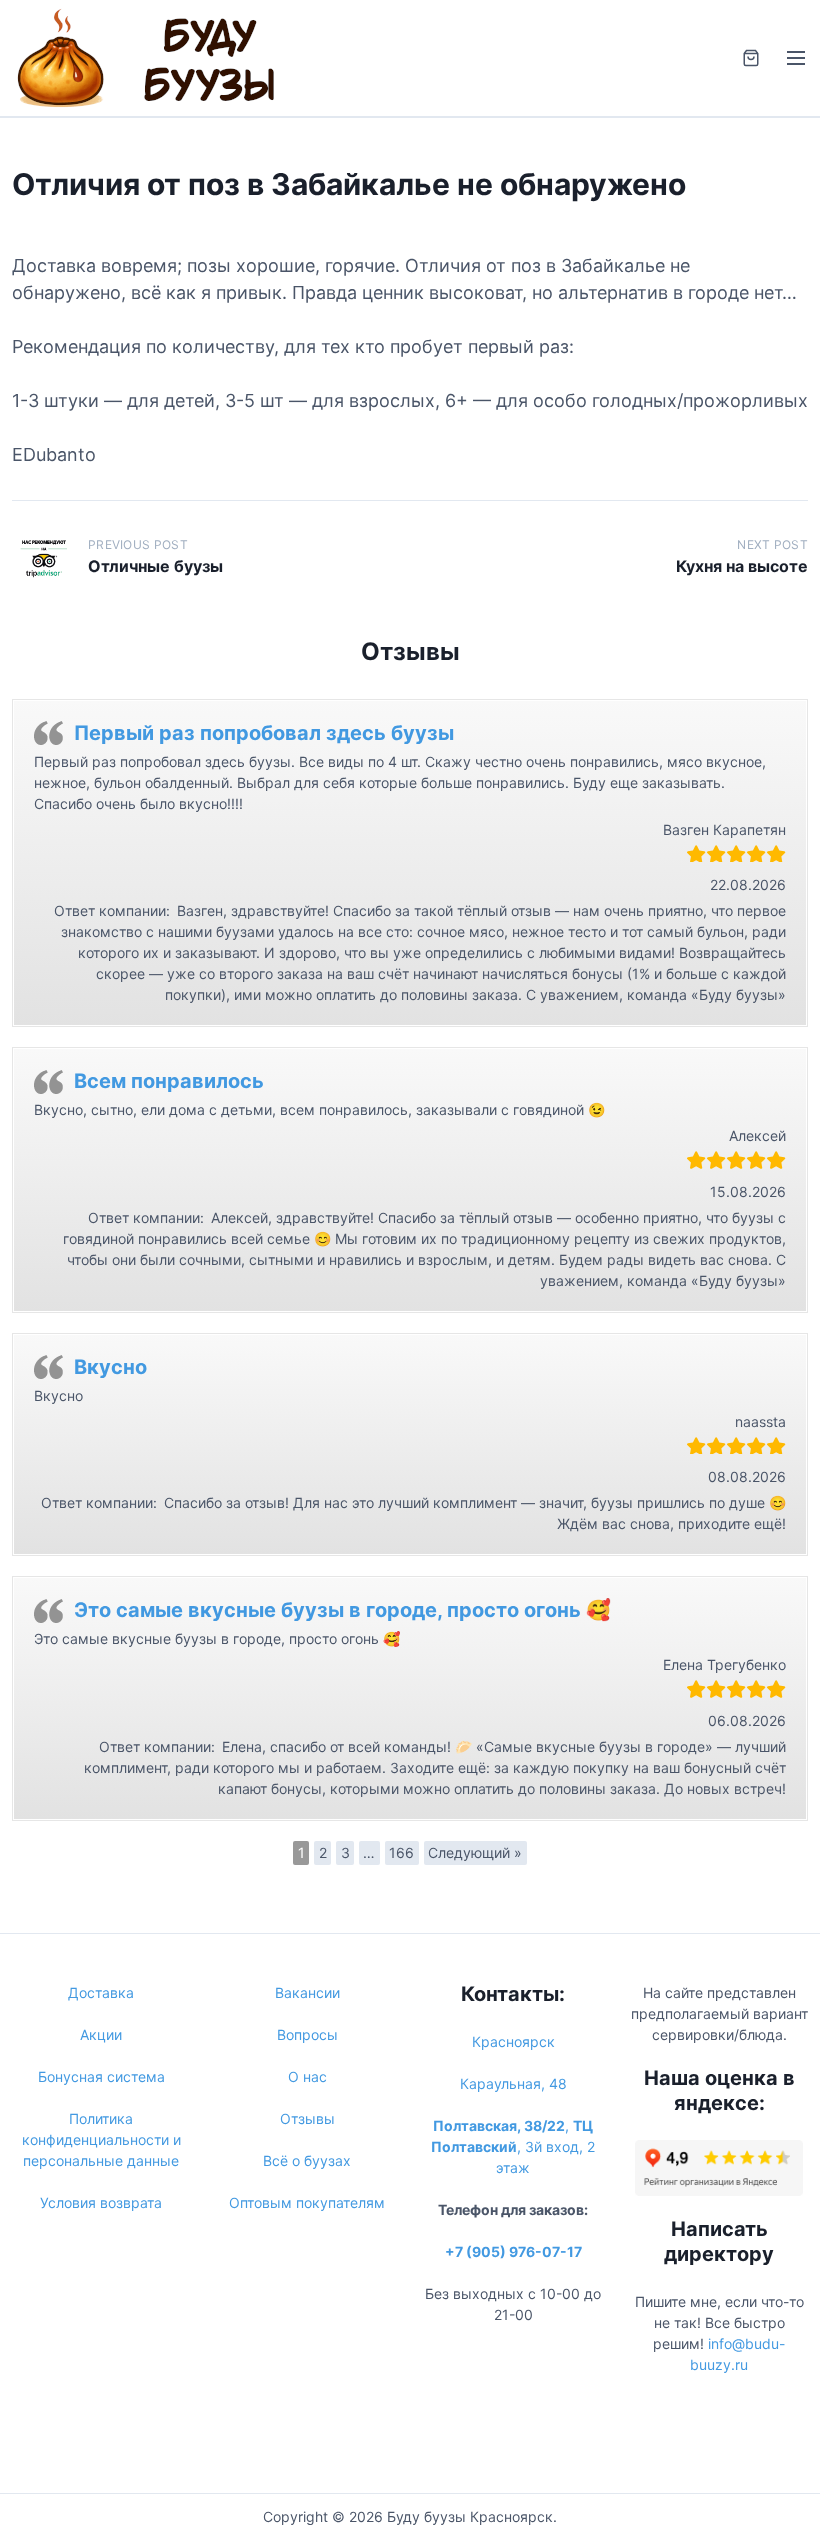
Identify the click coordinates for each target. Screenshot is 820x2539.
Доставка (101, 1992)
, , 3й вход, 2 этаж (513, 2146)
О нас (307, 2076)
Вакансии (307, 1992)
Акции (101, 2034)
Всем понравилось (169, 1081)
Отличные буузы (155, 566)
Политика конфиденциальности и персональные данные (101, 2139)
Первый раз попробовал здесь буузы (264, 733)
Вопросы (307, 2034)
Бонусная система (101, 2076)
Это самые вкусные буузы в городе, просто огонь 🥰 (342, 1610)
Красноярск (513, 2041)
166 (401, 1852)
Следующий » (475, 1852)
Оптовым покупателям (307, 2202)
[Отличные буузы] (44, 557)
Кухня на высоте (742, 566)
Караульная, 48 (513, 2083)
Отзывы (307, 2118)
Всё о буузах (307, 2160)
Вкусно (110, 1367)
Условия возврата (101, 2202)
